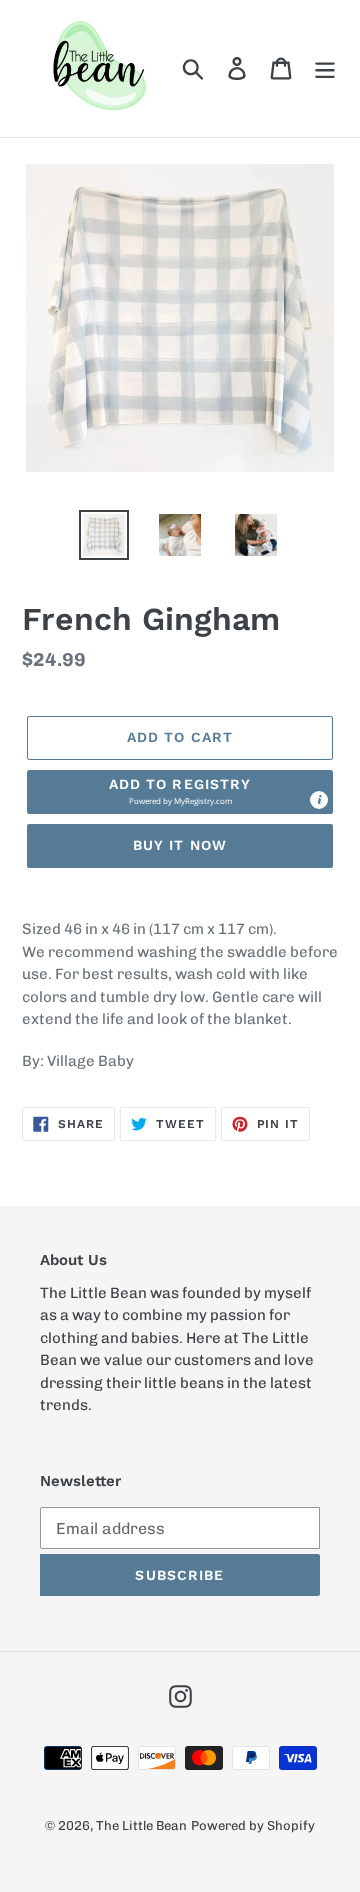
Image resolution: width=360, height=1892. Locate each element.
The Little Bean (141, 1825)
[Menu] (325, 68)
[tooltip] (319, 800)
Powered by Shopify (253, 1825)
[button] (180, 792)
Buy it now (180, 845)
